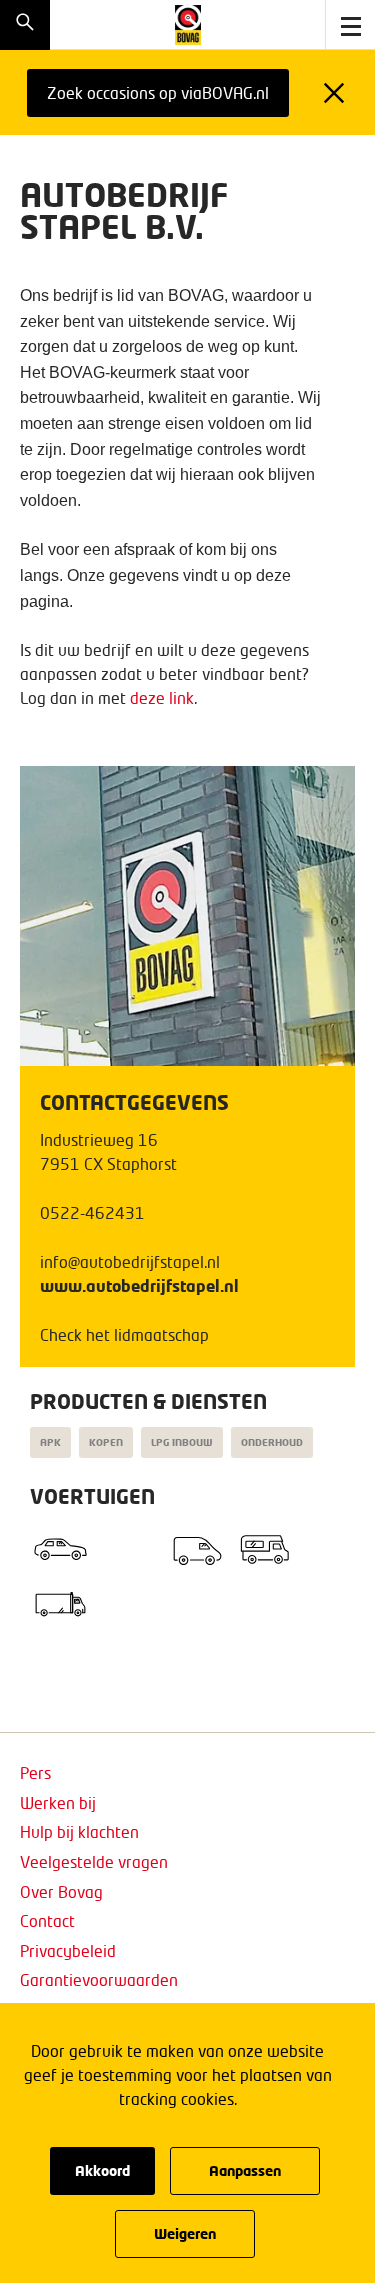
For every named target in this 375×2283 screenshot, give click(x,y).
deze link (162, 697)
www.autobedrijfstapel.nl (139, 1285)
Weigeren (185, 2233)
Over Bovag (61, 1891)
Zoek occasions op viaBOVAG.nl (158, 92)
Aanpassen (245, 2170)
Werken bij (58, 1802)
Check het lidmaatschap (124, 1334)
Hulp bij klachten (79, 1831)
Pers (35, 1772)
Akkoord (102, 2170)
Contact (47, 1920)
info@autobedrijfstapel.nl (130, 1261)
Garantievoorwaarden (99, 1979)
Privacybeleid (68, 1950)
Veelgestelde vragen (94, 1861)
